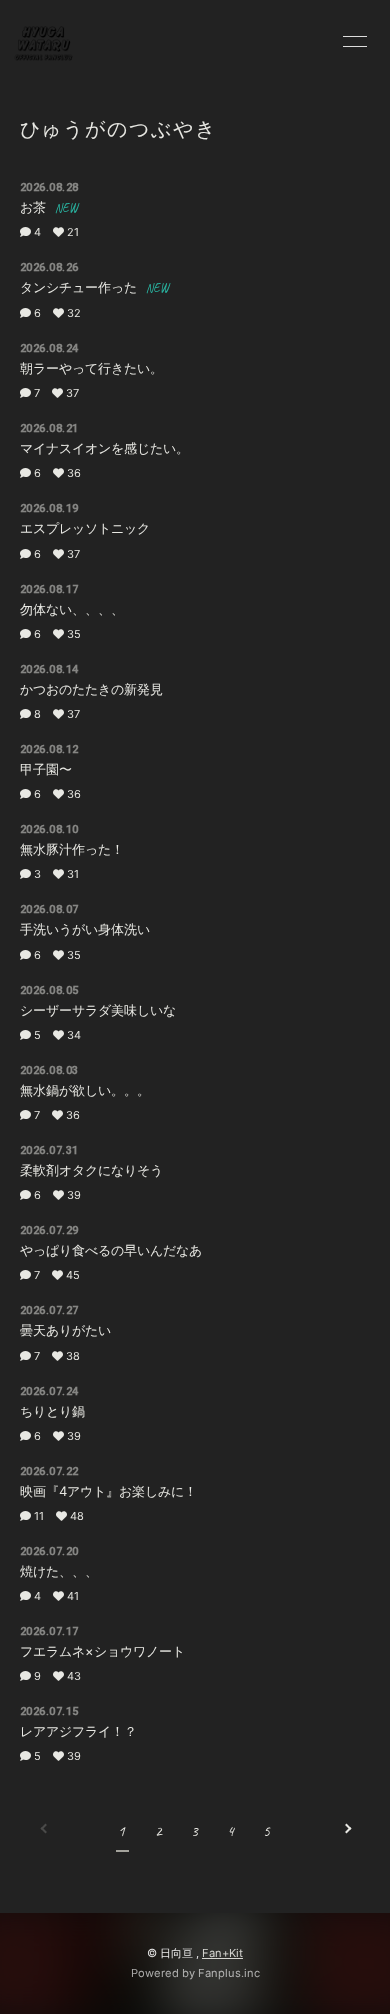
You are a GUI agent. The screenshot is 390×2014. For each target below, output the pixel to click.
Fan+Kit (222, 1953)
